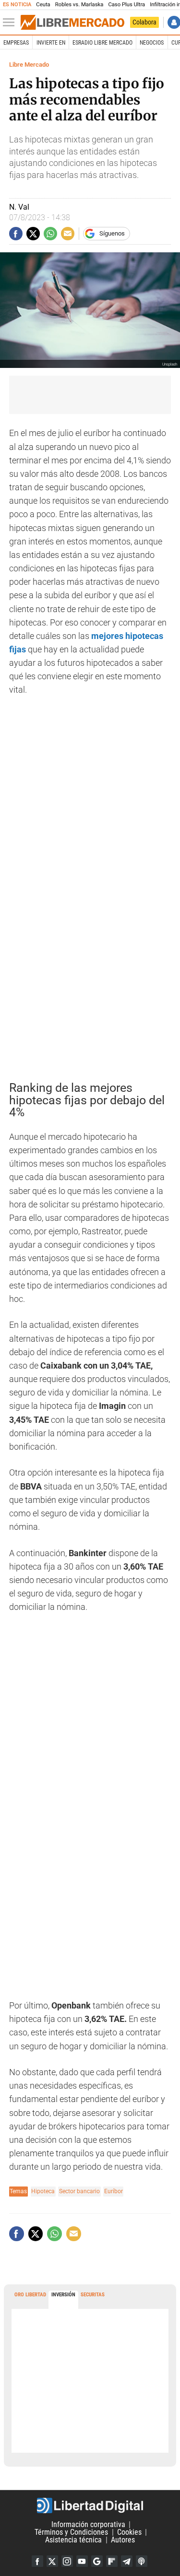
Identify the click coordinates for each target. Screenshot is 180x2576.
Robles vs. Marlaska (79, 5)
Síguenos (112, 233)
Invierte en (51, 43)
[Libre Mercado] (72, 23)
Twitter (52, 2561)
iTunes (142, 2561)
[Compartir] (16, 234)
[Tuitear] (33, 234)
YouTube (82, 2561)
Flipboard (112, 2561)
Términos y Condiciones (71, 2532)
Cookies (129, 2532)
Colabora (144, 22)
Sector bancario (79, 2191)
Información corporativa (88, 2524)
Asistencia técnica (73, 2540)
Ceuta (43, 5)
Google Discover (97, 2561)
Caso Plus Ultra (126, 5)
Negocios (152, 43)
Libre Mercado (29, 65)
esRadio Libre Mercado (102, 43)
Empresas (16, 43)
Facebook (37, 2561)
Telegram (127, 2561)
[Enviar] (50, 234)
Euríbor (114, 2191)
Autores (123, 2540)
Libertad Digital (90, 2505)
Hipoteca (43, 2191)
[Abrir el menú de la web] (11, 23)
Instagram (67, 2561)
